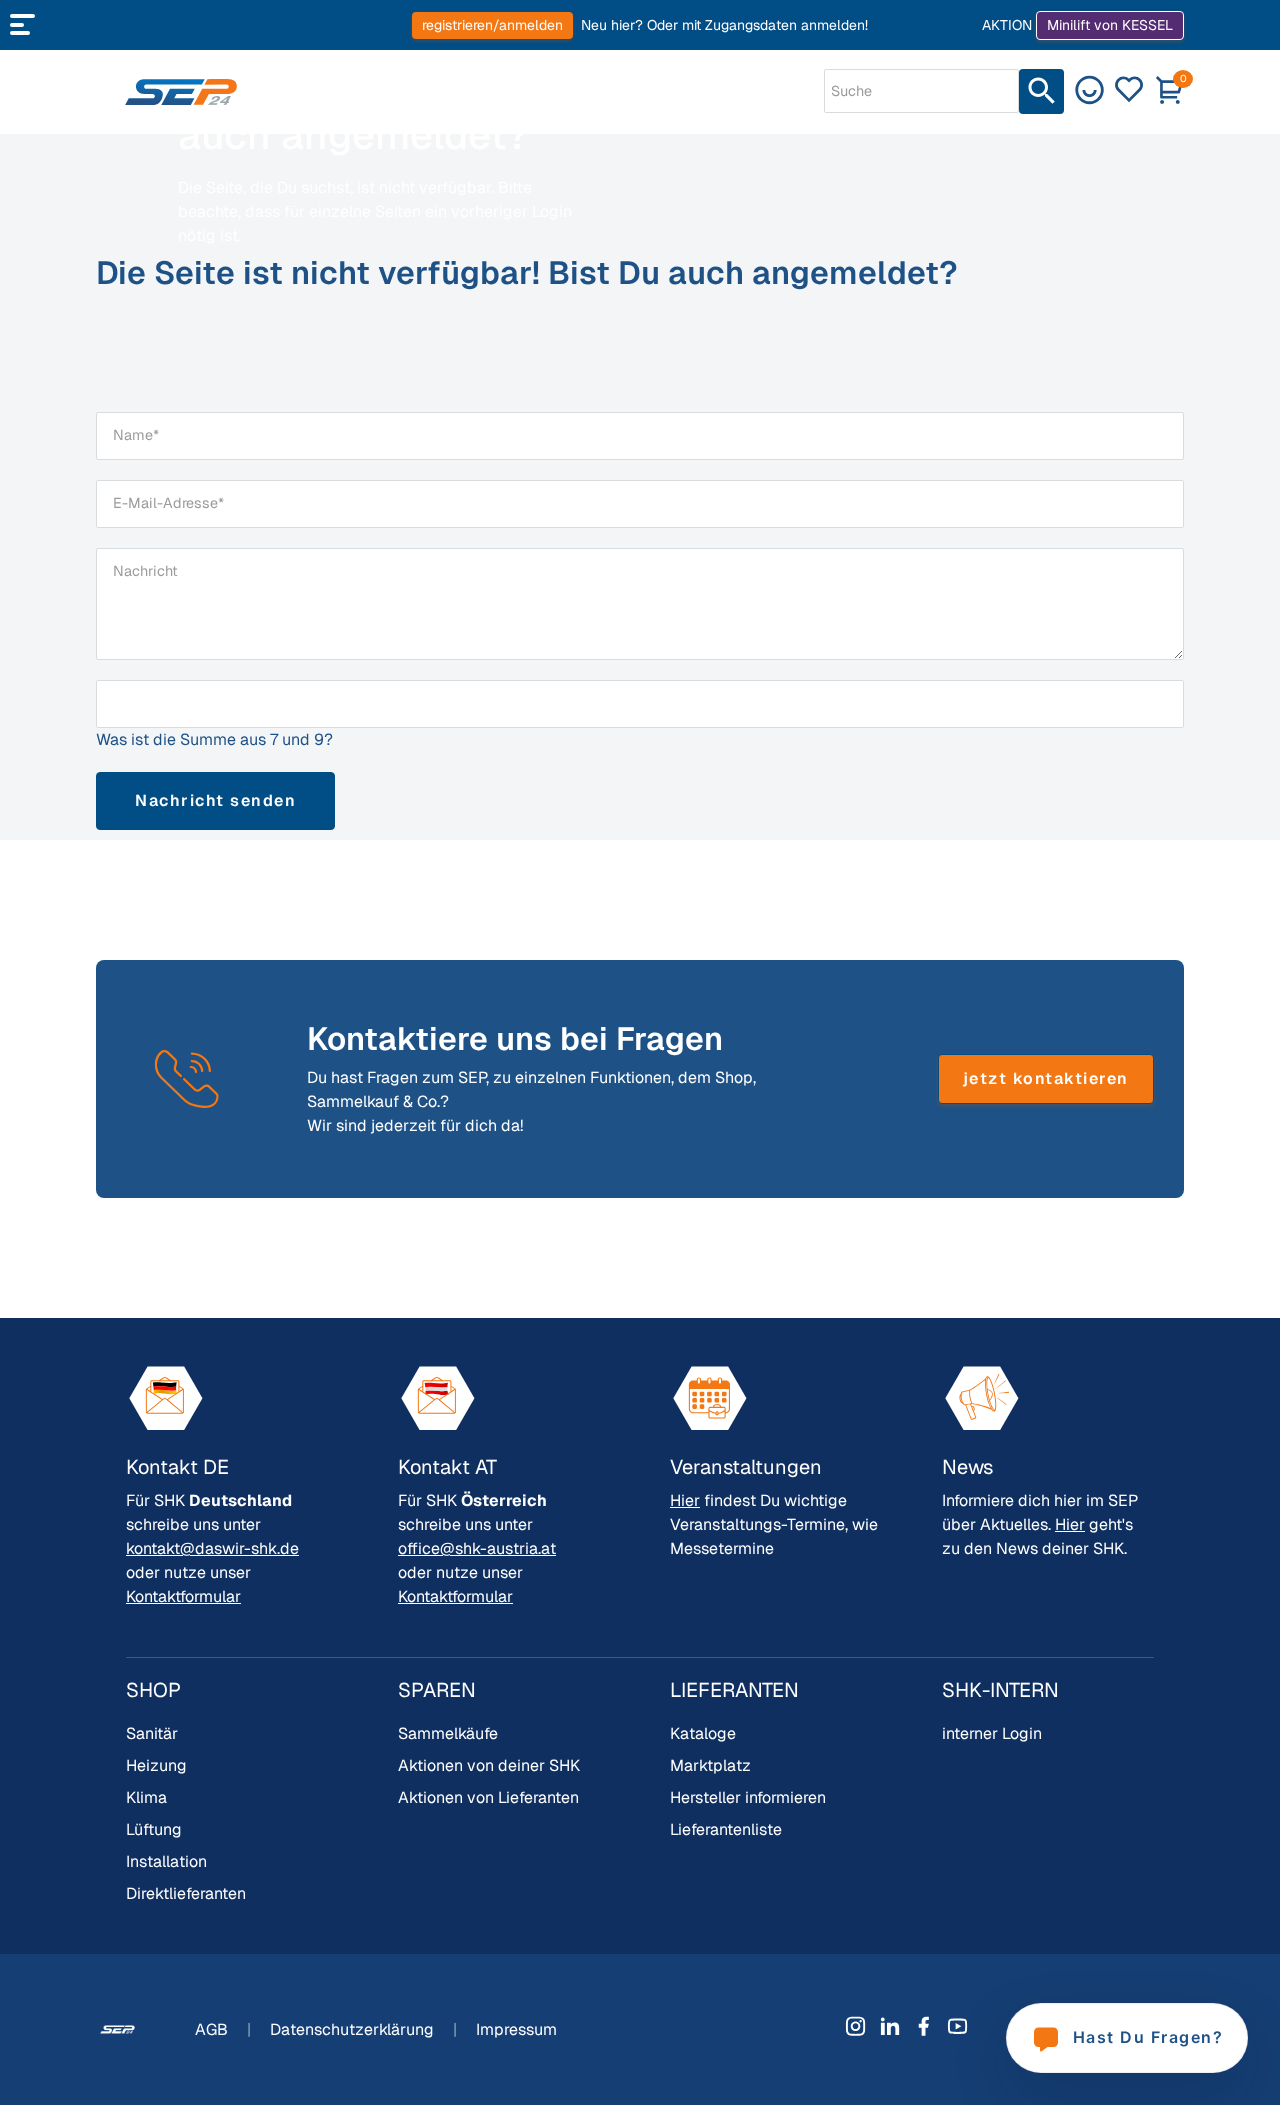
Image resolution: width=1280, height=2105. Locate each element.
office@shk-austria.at (477, 1548)
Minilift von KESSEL (1110, 25)
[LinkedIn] (890, 2026)
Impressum (516, 2029)
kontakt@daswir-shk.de (212, 1548)
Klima (146, 1797)
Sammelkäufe (448, 1733)
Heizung (156, 1765)
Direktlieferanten (186, 1893)
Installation (166, 1861)
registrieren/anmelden (492, 25)
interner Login (992, 1733)
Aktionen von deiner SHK (489, 1765)
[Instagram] (856, 2026)
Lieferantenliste (726, 1829)
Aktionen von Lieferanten (488, 1797)
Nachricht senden (215, 800)
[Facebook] (924, 2026)
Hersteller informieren (748, 1797)
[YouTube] (958, 2026)
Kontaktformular (183, 1596)
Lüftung (154, 1829)
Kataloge (703, 1733)
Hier (685, 1500)
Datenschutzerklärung (354, 2029)
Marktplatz (710, 1765)
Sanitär (152, 1733)
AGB (213, 2029)
